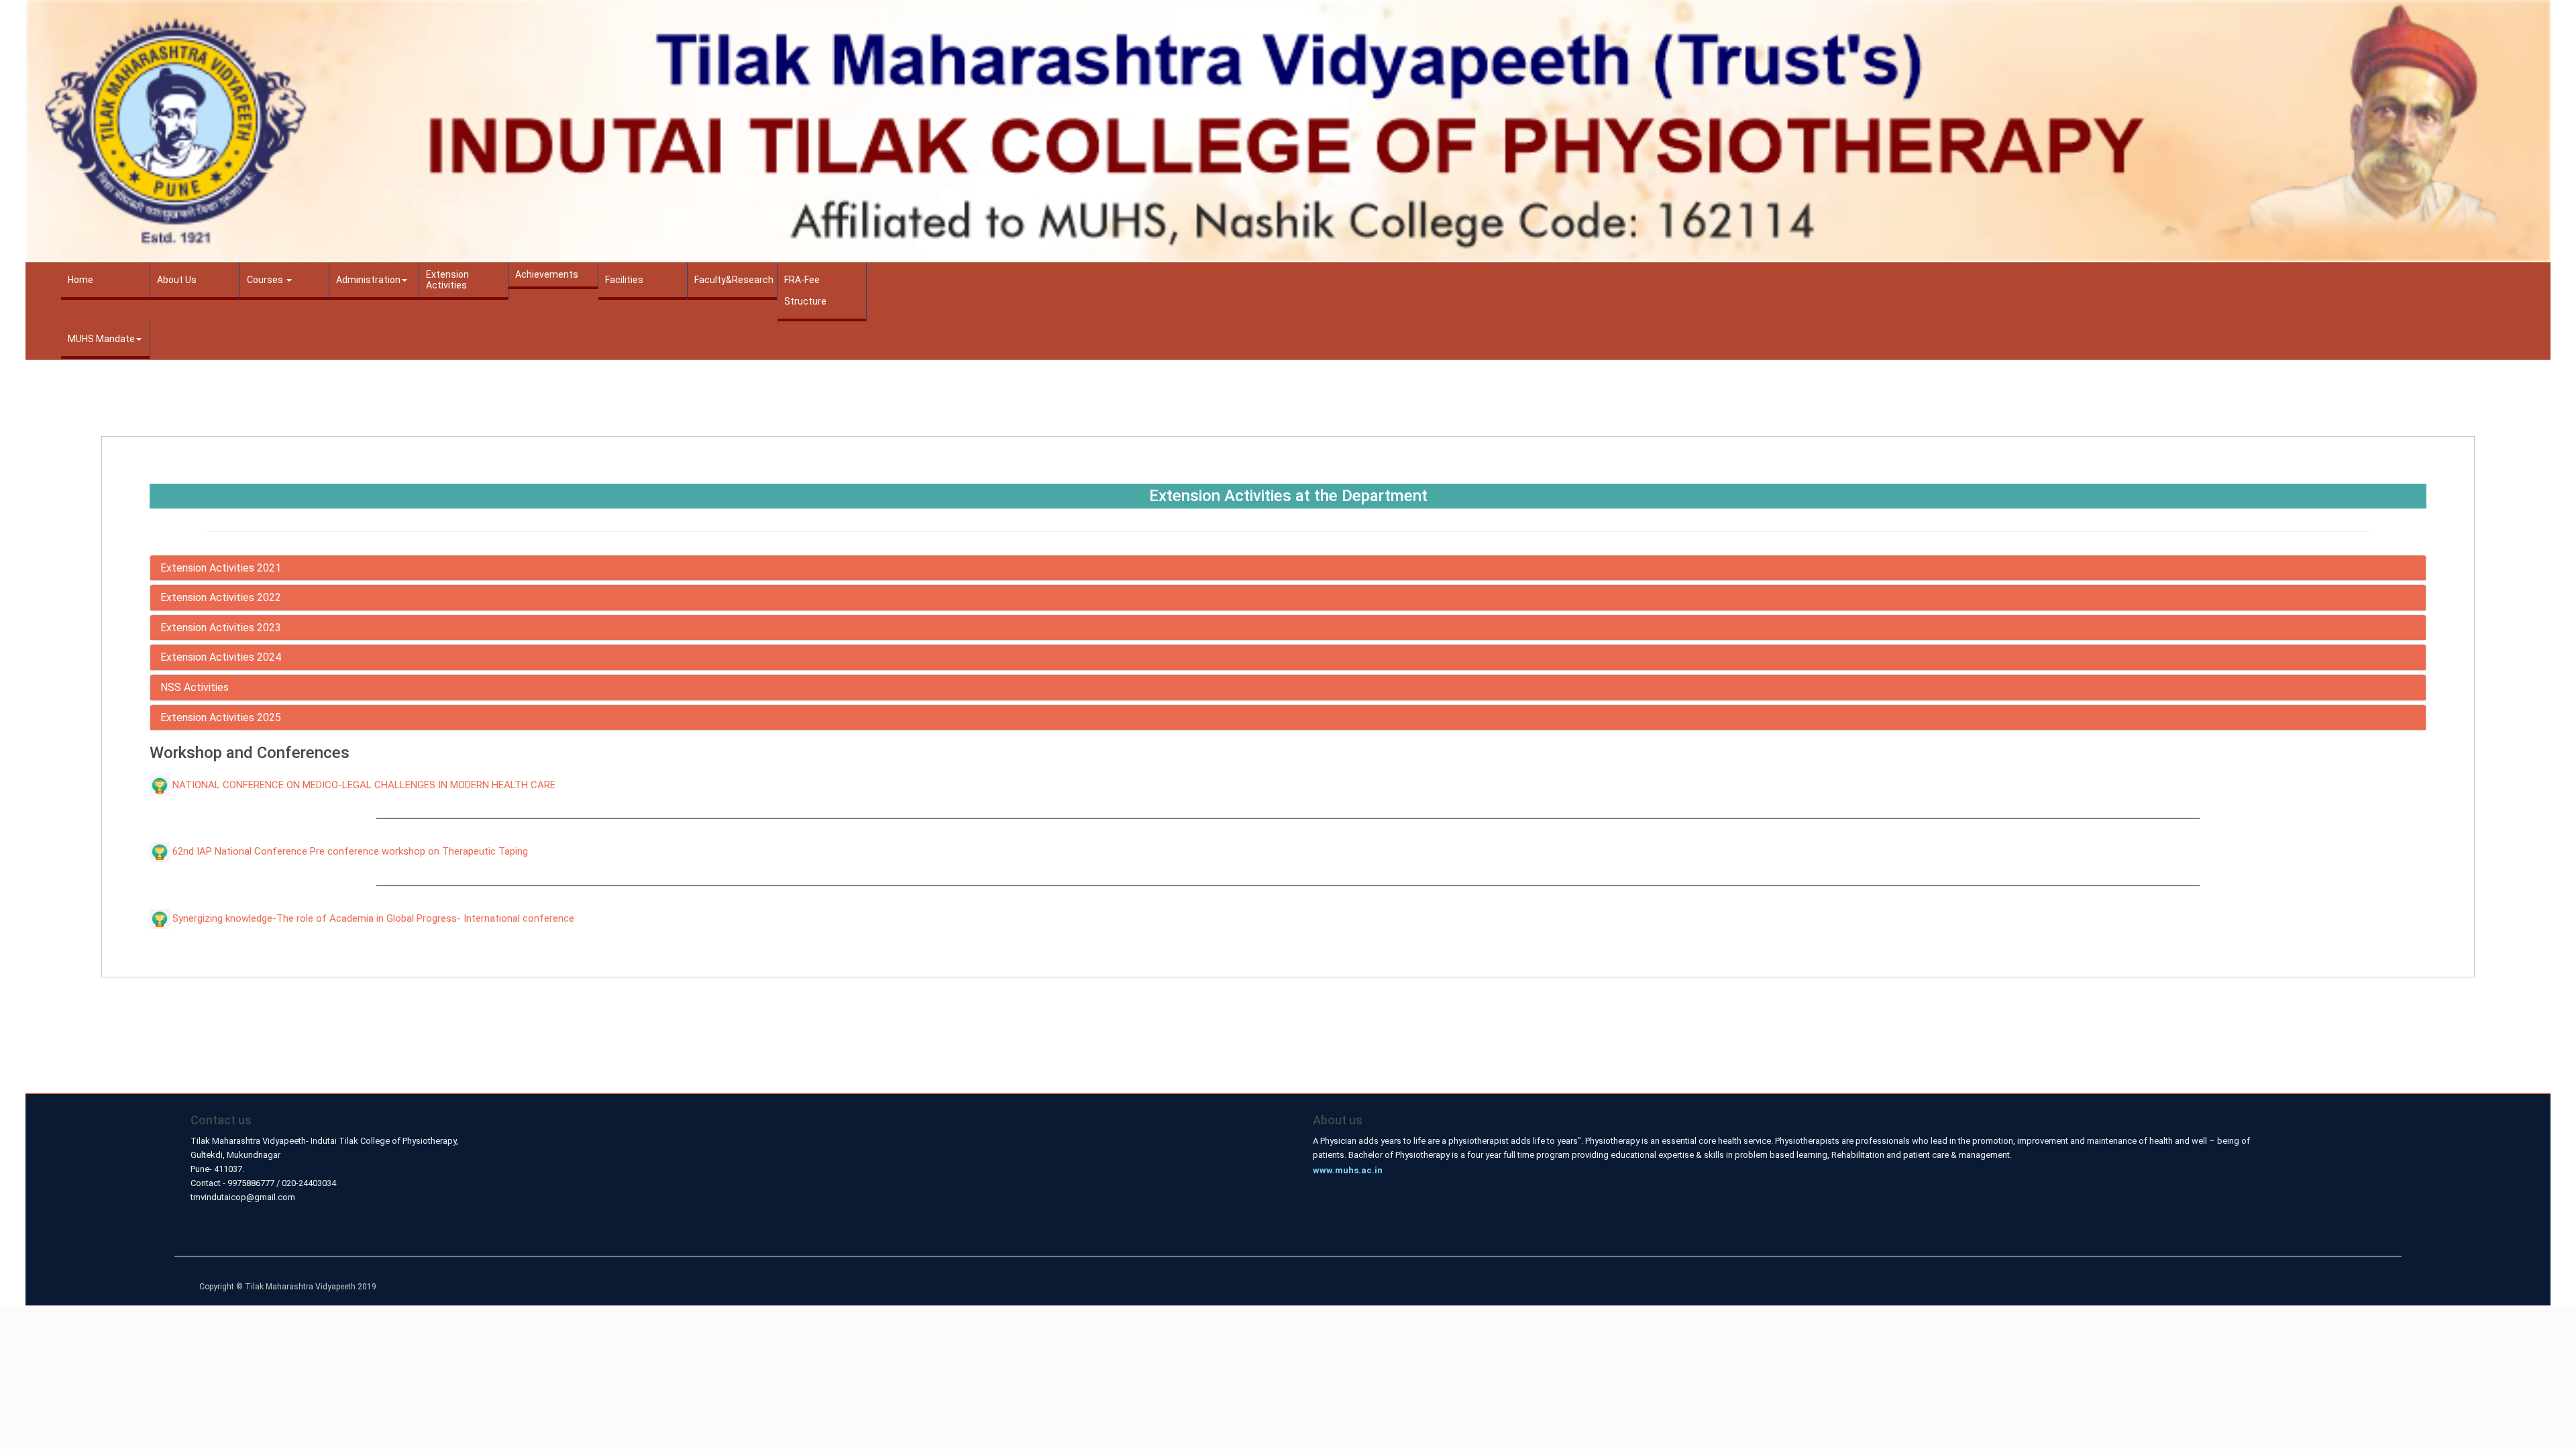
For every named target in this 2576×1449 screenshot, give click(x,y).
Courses (266, 280)
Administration (368, 280)
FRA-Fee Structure (805, 290)
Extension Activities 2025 (221, 717)
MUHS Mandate (101, 339)
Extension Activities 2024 (221, 657)
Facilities (624, 280)
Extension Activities (447, 280)
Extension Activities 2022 (221, 597)
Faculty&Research (734, 280)
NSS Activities (195, 687)
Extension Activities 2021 (221, 568)
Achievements (547, 274)
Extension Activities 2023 (221, 628)
